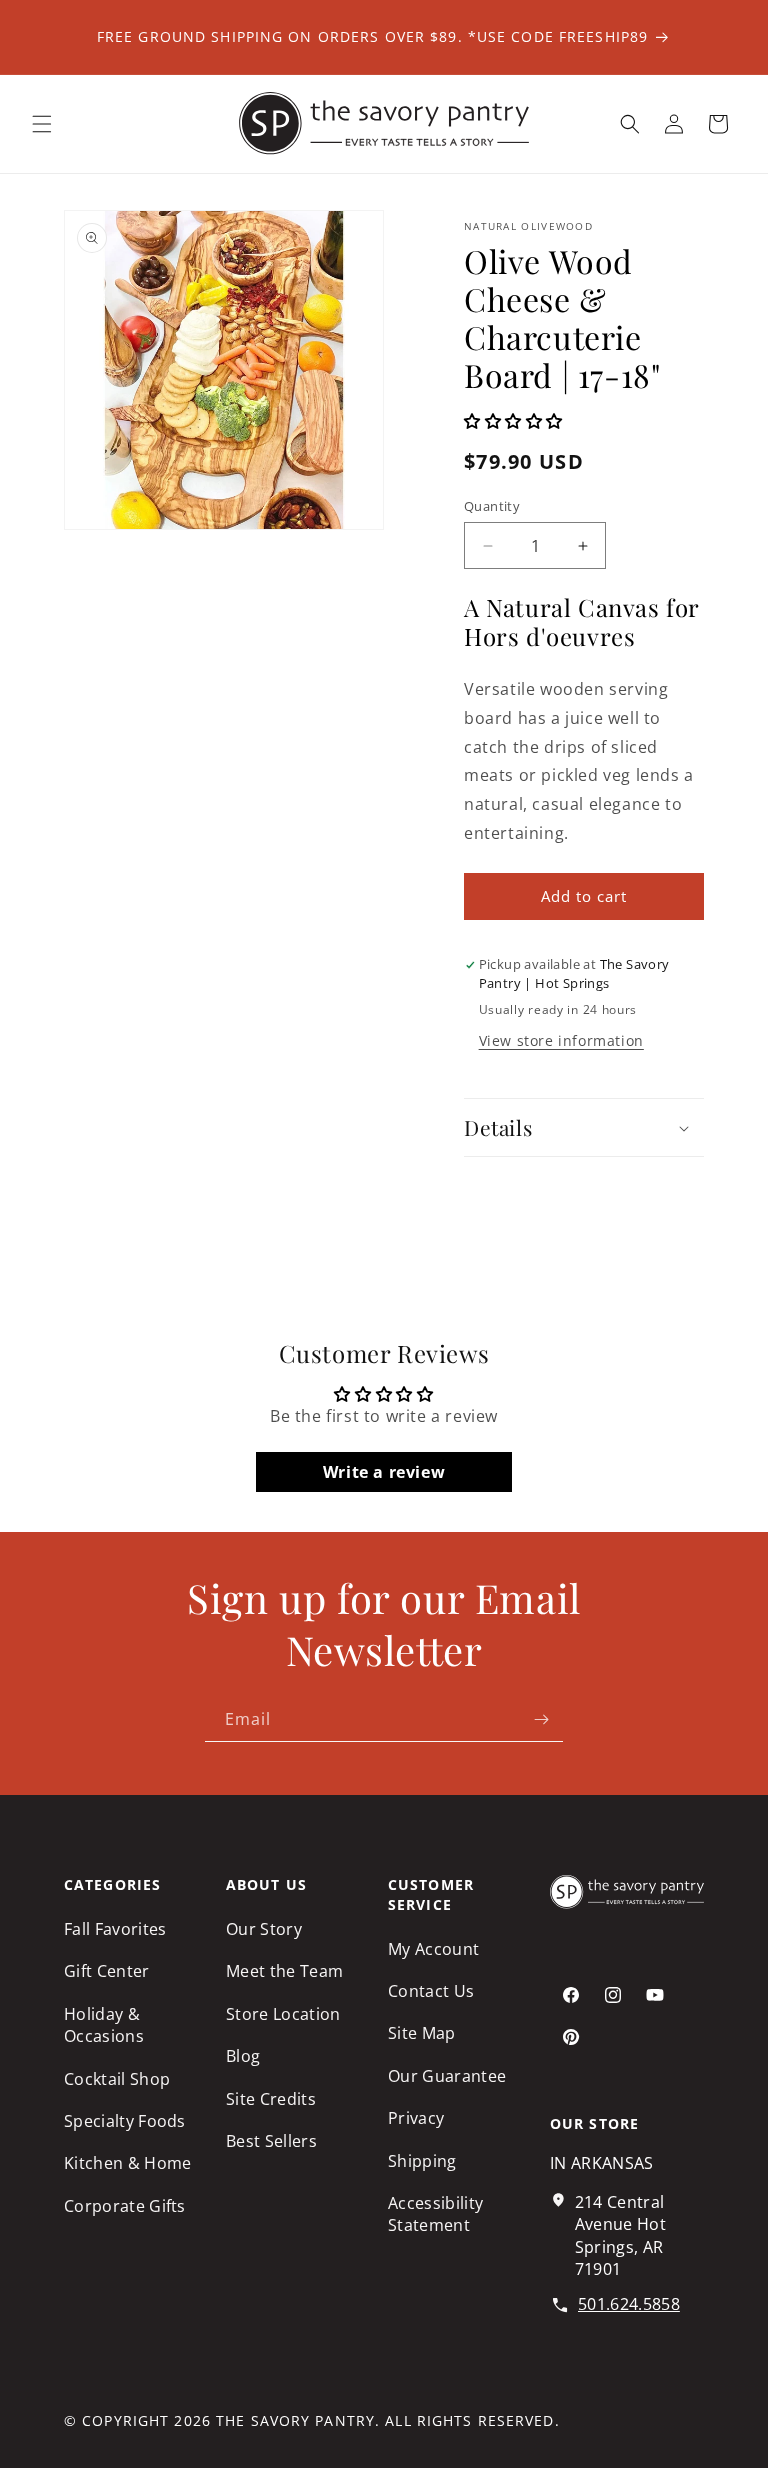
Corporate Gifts (125, 2206)
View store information (561, 1040)
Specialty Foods (125, 2121)
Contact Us (431, 1991)
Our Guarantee (447, 2076)
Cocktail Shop (117, 2079)
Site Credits (271, 2099)
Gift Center (107, 1971)
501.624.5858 (629, 2304)
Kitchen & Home (127, 2163)
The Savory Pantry (295, 2420)
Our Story (264, 1929)
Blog (243, 2056)
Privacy (416, 2118)
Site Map (422, 2033)
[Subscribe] (541, 1719)
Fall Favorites (115, 1929)
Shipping (422, 2161)
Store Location (283, 2014)
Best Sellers (271, 2141)
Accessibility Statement (435, 2214)
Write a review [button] (384, 1472)
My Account (433, 1949)
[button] (42, 124)
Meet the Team (284, 1971)
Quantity (492, 506)
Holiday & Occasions (104, 2025)
